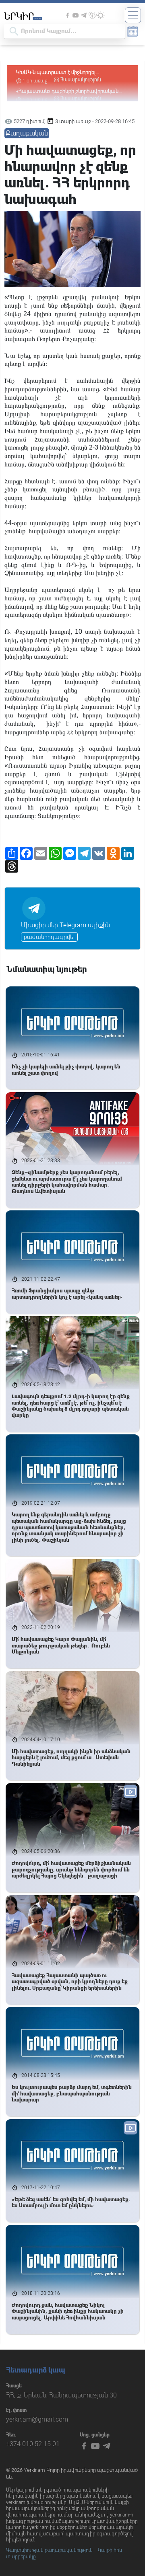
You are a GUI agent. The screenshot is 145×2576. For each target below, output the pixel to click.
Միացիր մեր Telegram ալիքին (65, 925)
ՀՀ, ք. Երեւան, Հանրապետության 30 (61, 2395)
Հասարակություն (81, 80)
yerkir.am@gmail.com (37, 2419)
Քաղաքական (27, 133)
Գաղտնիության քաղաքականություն (49, 2550)
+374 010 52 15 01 (33, 2444)
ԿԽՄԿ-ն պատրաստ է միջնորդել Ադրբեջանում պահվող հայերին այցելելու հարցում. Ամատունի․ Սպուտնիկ (66, 73)
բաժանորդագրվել (49, 937)
